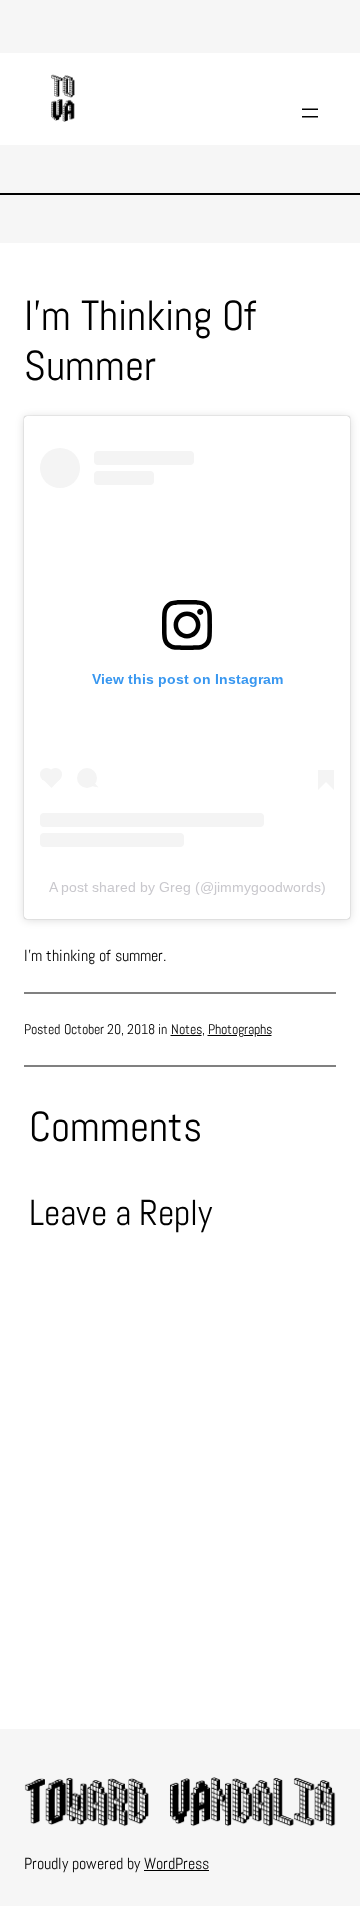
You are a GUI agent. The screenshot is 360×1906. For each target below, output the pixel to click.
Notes (186, 1029)
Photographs (240, 1029)
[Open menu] (310, 113)
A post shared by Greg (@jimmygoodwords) (187, 887)
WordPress (176, 1863)
